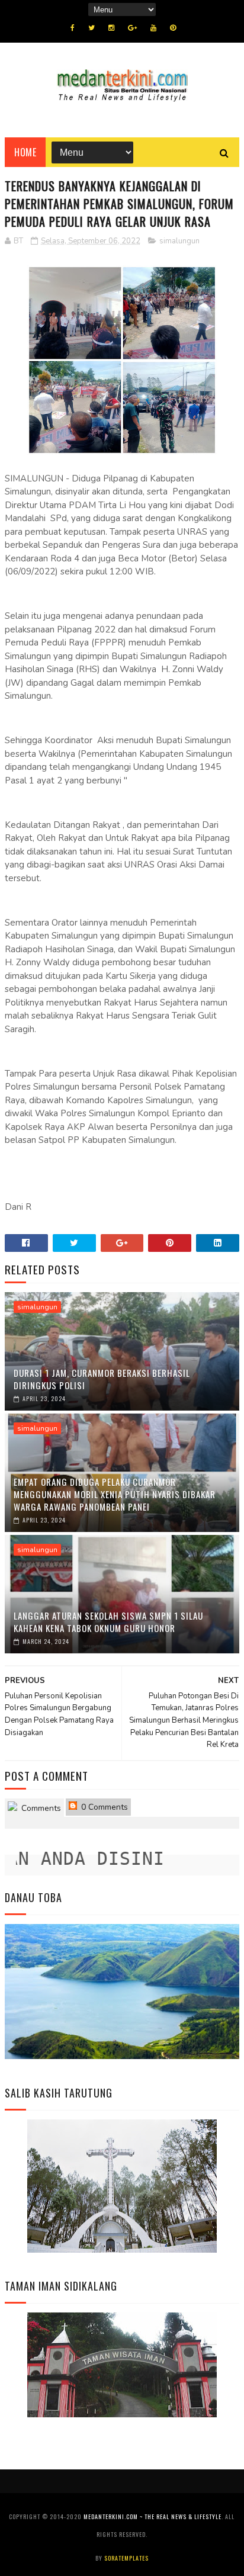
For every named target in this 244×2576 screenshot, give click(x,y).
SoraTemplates (126, 2558)
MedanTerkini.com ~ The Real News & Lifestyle (152, 2516)
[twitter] (91, 28)
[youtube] (153, 28)
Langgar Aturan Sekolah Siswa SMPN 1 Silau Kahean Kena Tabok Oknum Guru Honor (108, 1622)
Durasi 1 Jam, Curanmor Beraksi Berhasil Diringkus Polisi (102, 1379)
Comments (40, 1808)
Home (25, 152)
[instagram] (111, 28)
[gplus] (132, 28)
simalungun (179, 241)
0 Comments (103, 1807)
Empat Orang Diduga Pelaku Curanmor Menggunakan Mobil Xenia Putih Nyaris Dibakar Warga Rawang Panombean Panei (115, 1494)
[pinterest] (173, 28)
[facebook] (73, 28)
